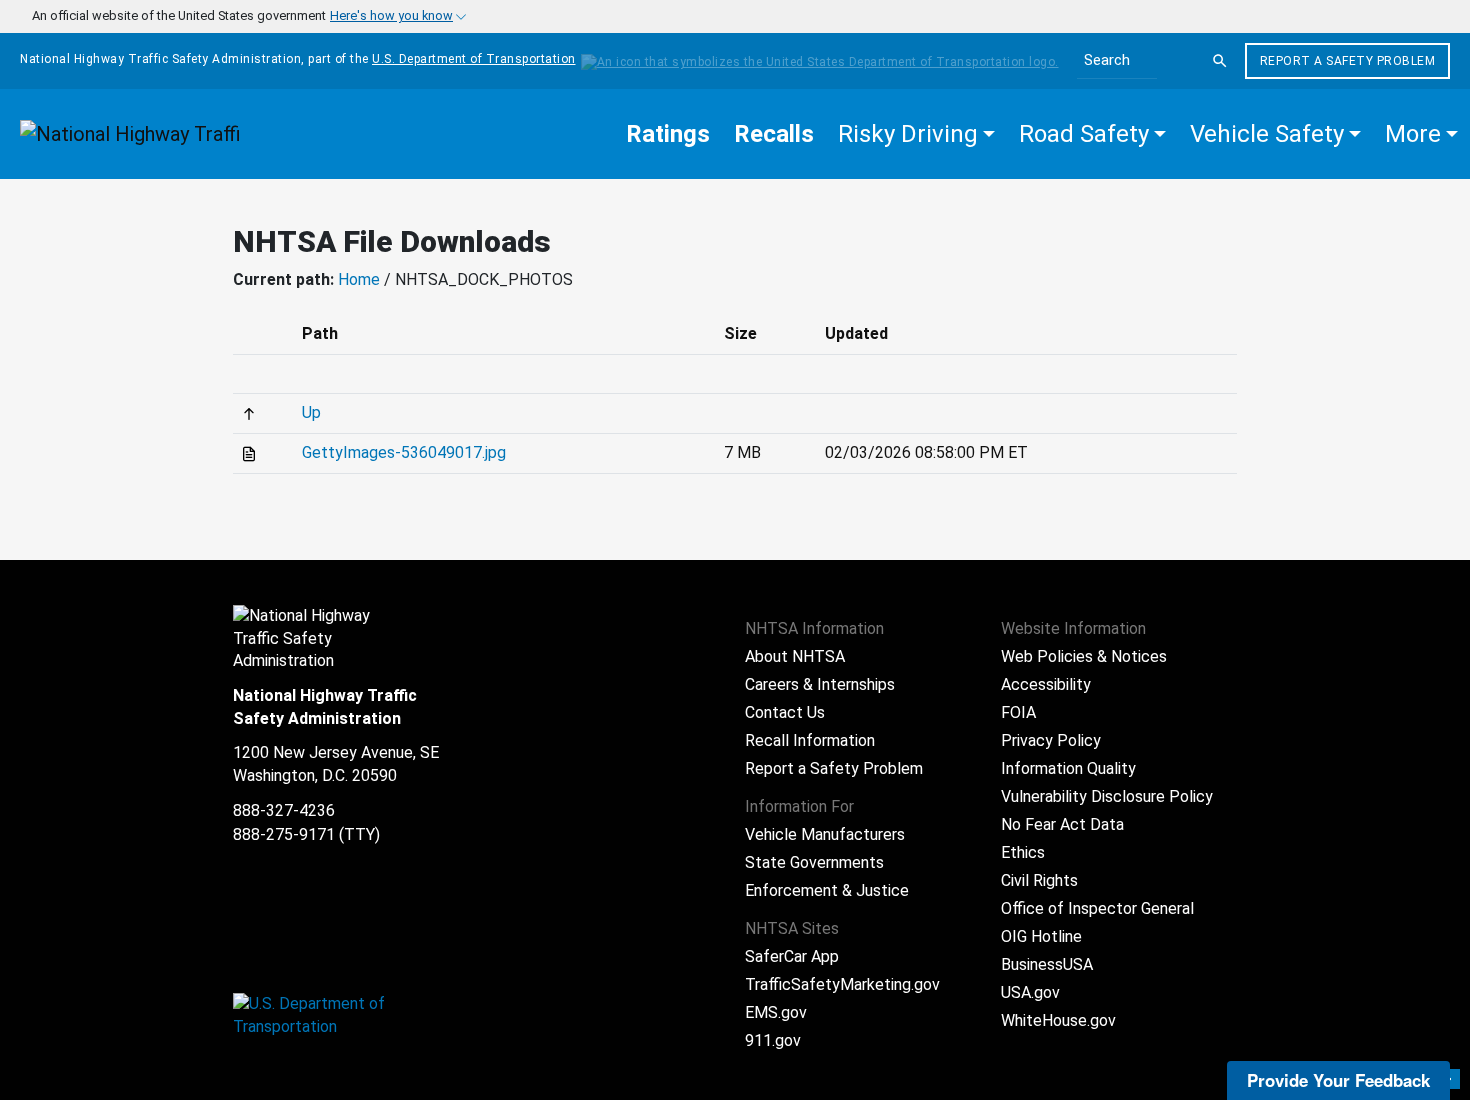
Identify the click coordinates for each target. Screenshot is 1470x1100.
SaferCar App (792, 956)
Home (359, 279)
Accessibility (1046, 684)
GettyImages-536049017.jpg (404, 452)
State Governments (814, 862)
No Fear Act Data (1062, 824)
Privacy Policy (1051, 740)
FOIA (1018, 712)
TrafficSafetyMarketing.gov (842, 984)
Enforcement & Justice (827, 890)
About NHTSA (795, 656)
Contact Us (785, 712)
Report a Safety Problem (1348, 61)
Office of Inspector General (1097, 908)
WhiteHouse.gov (1058, 1020)
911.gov (773, 1040)
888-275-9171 (284, 834)
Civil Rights (1039, 880)
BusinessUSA (1047, 964)
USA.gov (1030, 992)
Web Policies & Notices (1084, 656)
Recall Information (810, 740)
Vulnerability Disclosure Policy (1107, 796)
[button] (916, 134)
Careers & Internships (820, 684)
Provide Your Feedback (1338, 1080)
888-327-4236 (284, 810)
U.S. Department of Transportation (474, 59)
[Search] (1220, 61)
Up (311, 412)
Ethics (1023, 852)
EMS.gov (776, 1012)
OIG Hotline (1041, 936)
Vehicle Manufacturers (825, 834)
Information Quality (1068, 768)
